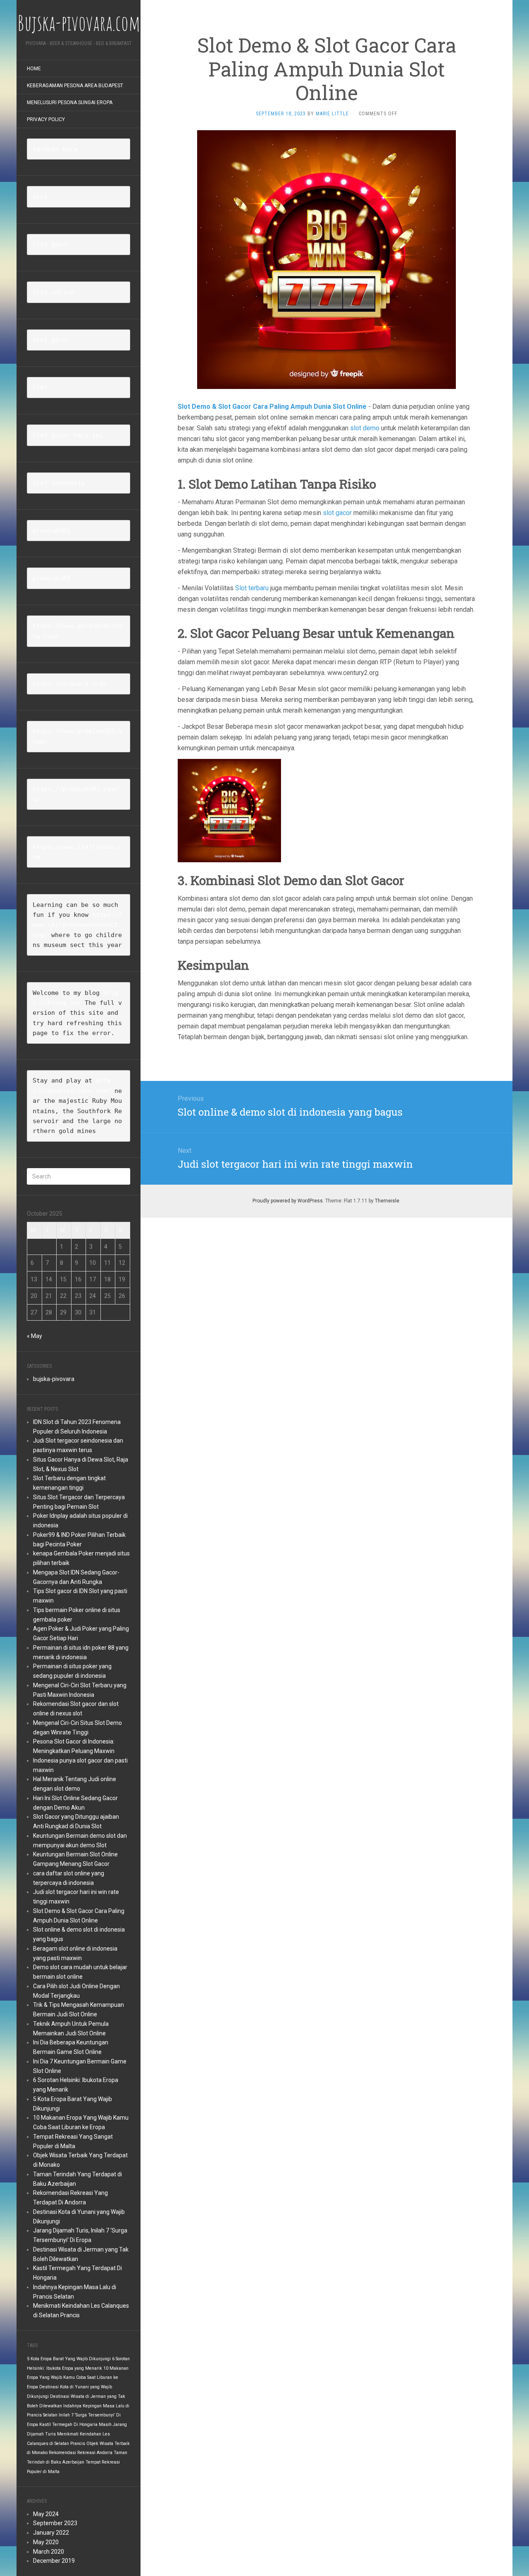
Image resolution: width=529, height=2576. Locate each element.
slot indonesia (59, 483)
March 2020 (49, 2552)
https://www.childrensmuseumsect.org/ (77, 925)
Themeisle (387, 1201)
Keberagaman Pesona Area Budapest (75, 86)
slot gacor (51, 244)
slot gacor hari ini (68, 435)
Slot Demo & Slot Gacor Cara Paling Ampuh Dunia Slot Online (272, 407)
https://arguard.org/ (70, 684)
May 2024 (46, 2514)
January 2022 (51, 2533)
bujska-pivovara (54, 1379)
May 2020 (46, 2542)
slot (40, 197)
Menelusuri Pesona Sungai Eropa (70, 103)
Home (34, 69)
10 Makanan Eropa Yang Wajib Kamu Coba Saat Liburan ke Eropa (78, 2378)
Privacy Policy (46, 119)
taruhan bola (55, 149)
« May (35, 1336)
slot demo (365, 428)
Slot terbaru (252, 588)
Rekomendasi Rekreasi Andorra (81, 2453)
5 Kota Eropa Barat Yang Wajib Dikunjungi (69, 2359)
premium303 (51, 531)
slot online (53, 292)
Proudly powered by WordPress (288, 1201)
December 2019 (54, 2561)
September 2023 (55, 2523)
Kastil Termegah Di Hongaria (68, 2425)
